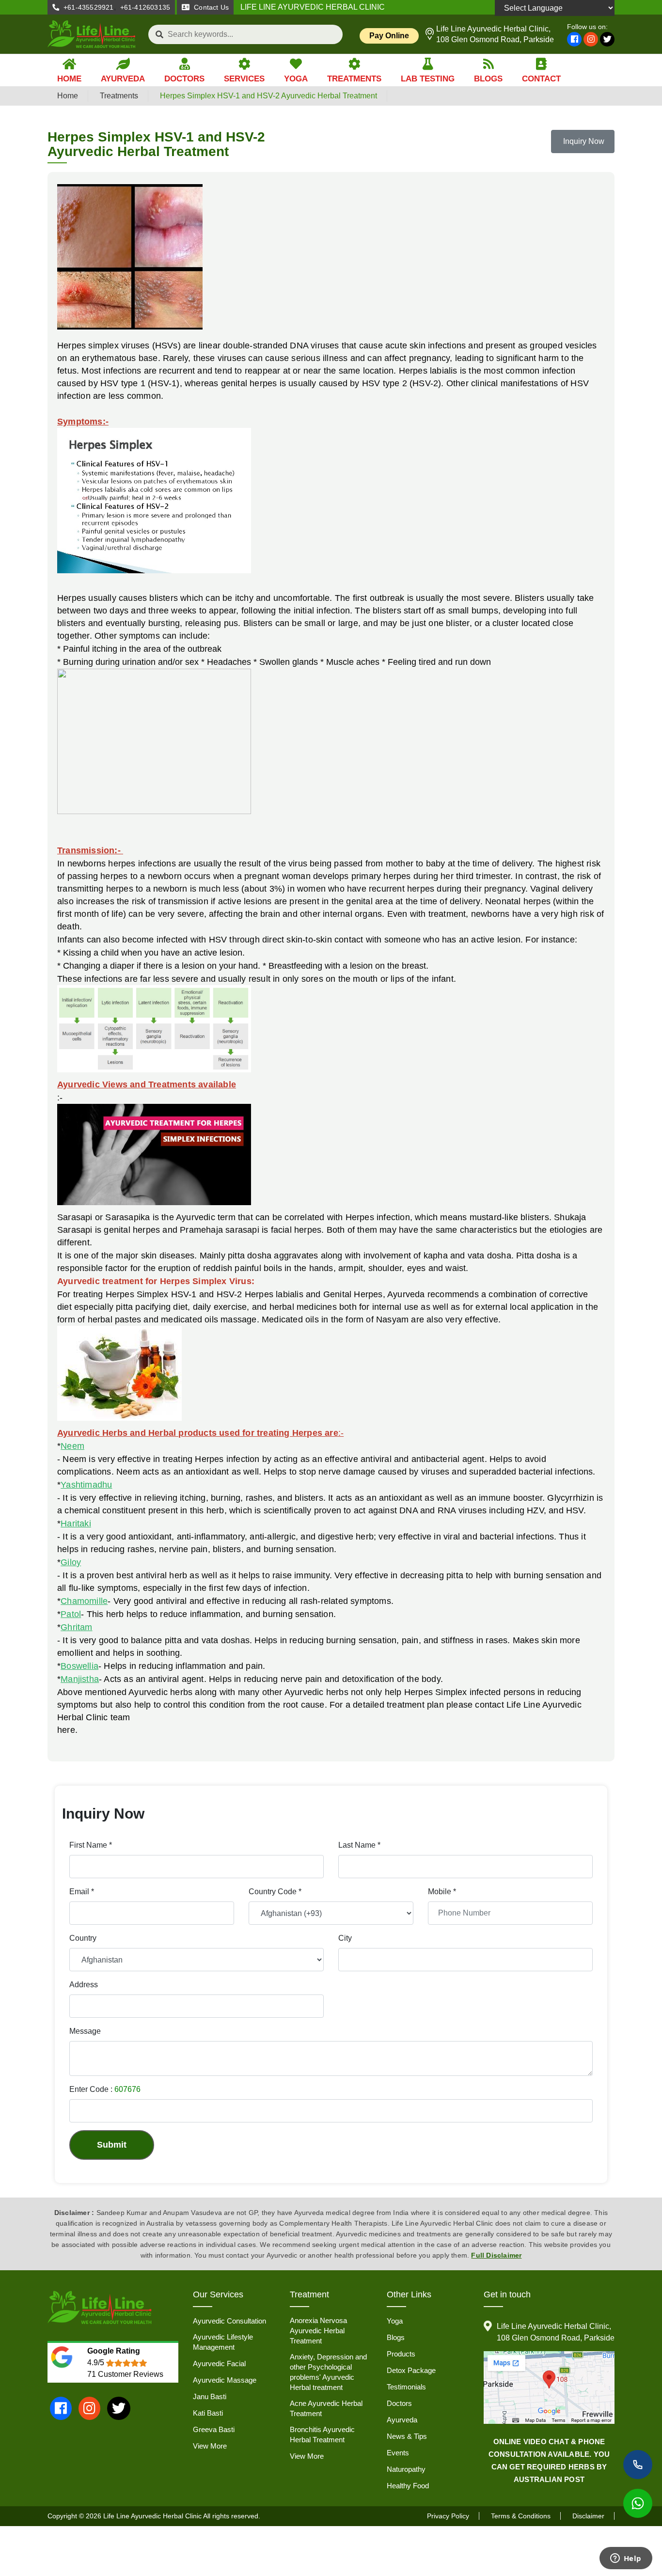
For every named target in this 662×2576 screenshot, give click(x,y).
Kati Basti (208, 2413)
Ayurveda (402, 2420)
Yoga (395, 2321)
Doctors (399, 2403)
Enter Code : (105, 2089)
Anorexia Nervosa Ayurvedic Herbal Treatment (318, 2331)
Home (68, 96)
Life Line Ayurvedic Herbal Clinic (152, 2516)
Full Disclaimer (496, 2255)
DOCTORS (184, 79)
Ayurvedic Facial (219, 2364)
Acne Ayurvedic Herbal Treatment (326, 2408)
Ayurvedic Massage (225, 2380)
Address (84, 1985)
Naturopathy (406, 2469)
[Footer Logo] (100, 2308)
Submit (112, 2145)
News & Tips (407, 2436)
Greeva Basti (214, 2429)
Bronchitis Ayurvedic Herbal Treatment (322, 2435)
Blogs (396, 2337)
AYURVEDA (123, 79)
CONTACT (541, 79)
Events (398, 2453)
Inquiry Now (583, 141)
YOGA (296, 79)
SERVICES (244, 79)
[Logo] (92, 34)
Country (83, 1938)
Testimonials (406, 2387)
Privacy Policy (448, 2516)
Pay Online (389, 36)
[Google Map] (549, 2388)
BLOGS (488, 79)
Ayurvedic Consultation (229, 2321)
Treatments (119, 96)
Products (401, 2354)
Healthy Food (408, 2486)
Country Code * (275, 1892)
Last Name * (359, 1845)
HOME (69, 79)
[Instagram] (591, 39)
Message (85, 2031)
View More (210, 2446)
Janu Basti (210, 2396)
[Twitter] (607, 39)
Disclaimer (588, 2516)
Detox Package (411, 2370)
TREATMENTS (354, 79)
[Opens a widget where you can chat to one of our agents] (626, 2559)
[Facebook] (574, 39)
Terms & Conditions (521, 2516)
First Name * (91, 1845)
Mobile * (442, 1892)
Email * (82, 1892)
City (345, 1938)
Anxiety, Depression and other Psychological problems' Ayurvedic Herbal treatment (328, 2372)
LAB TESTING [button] (428, 79)
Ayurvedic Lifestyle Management (223, 2342)
